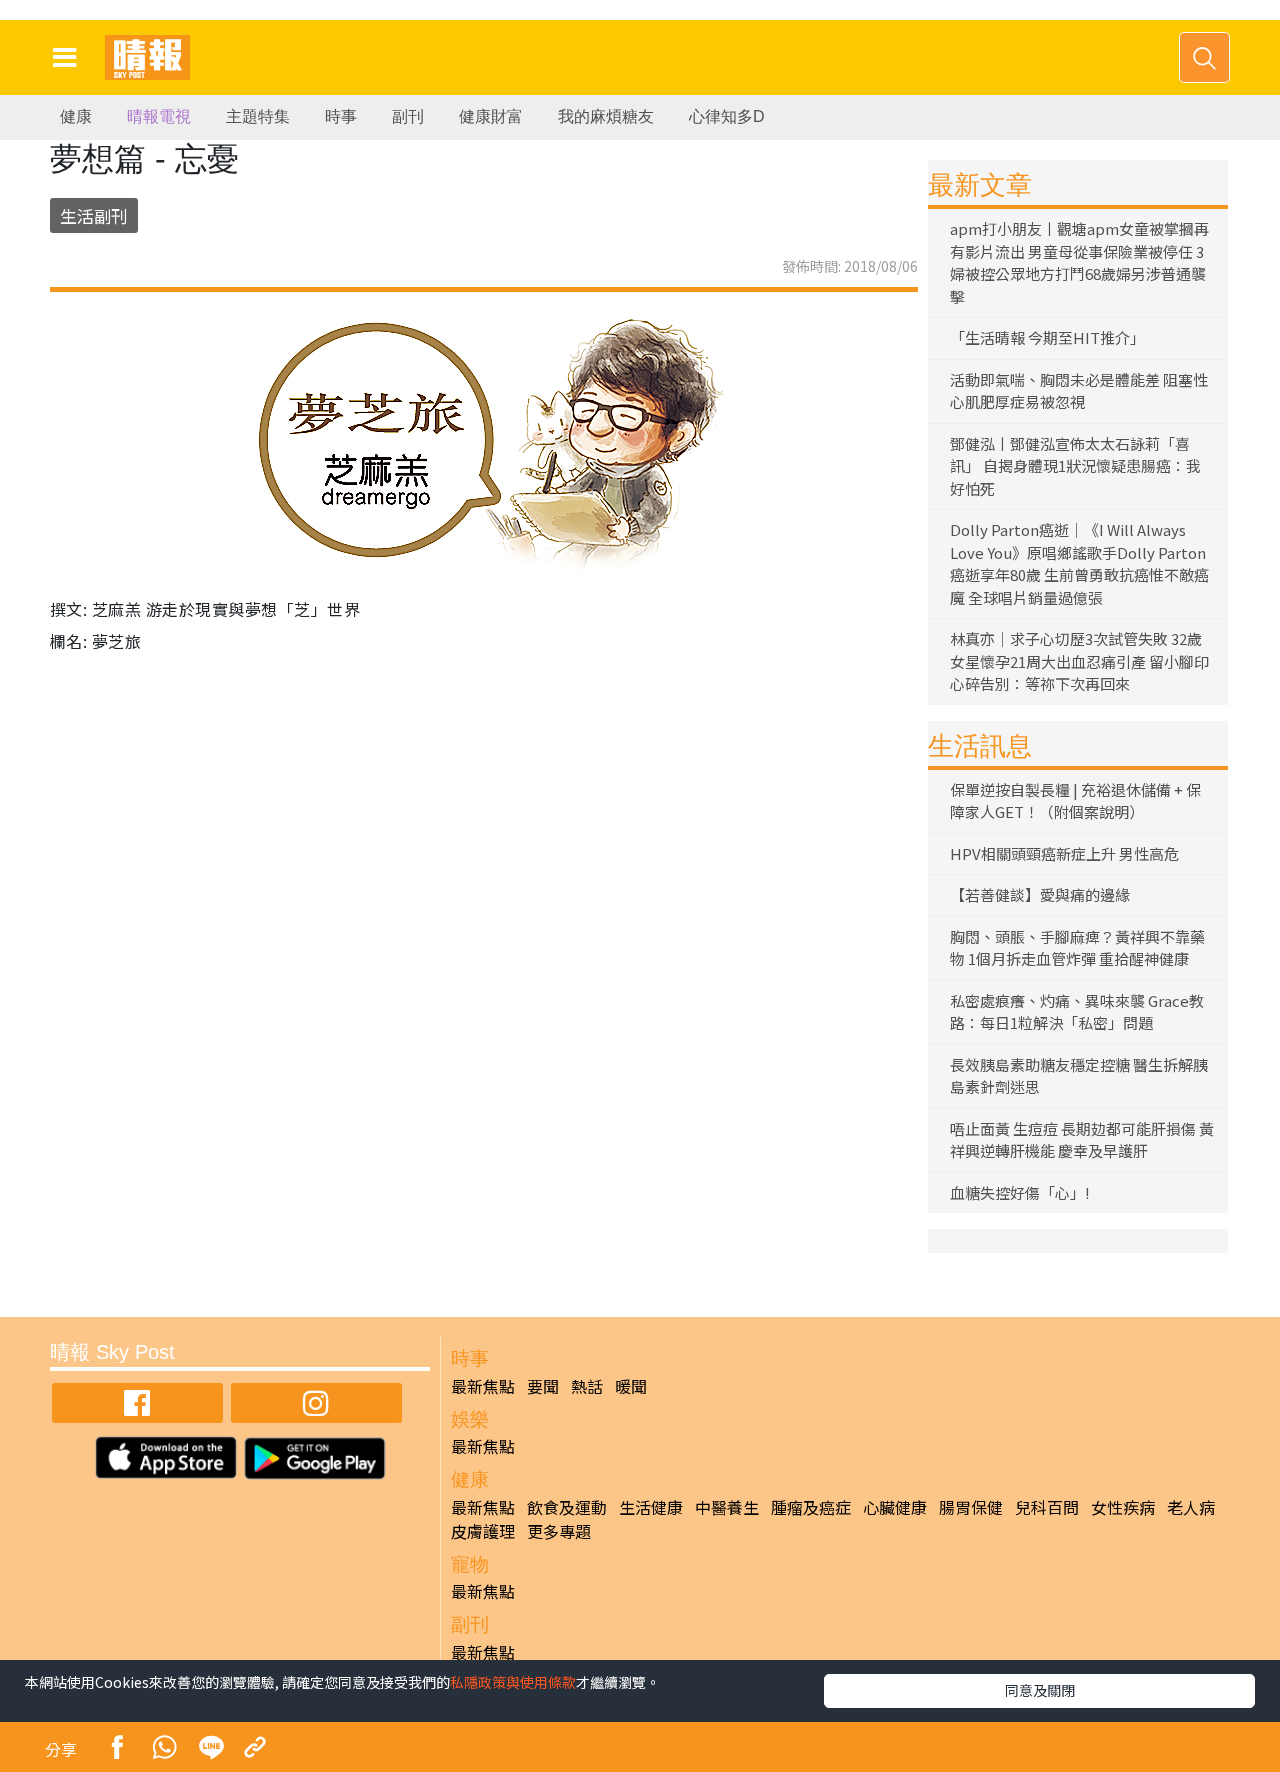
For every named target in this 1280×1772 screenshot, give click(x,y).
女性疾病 (1123, 1507)
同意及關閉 (1040, 1690)
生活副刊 (94, 215)
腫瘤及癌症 (811, 1507)
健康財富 (491, 116)
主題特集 (258, 116)
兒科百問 (1047, 1507)
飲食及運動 (567, 1507)
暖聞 (631, 1386)
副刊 (408, 116)
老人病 (1191, 1507)
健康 (76, 116)
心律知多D (727, 116)
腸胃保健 (971, 1507)
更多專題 (559, 1531)
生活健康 (651, 1507)
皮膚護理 (483, 1531)
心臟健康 (895, 1507)
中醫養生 (727, 1507)
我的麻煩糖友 (606, 116)
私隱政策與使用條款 (513, 1682)
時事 (341, 116)
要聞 (543, 1386)
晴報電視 (159, 116)
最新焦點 (483, 1386)
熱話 (587, 1386)
